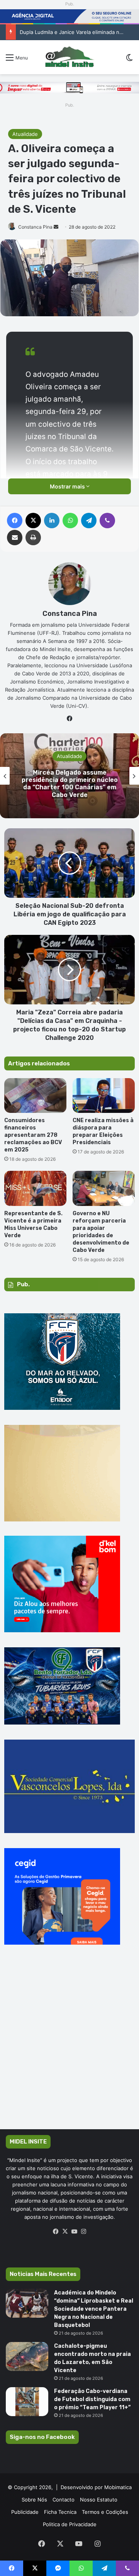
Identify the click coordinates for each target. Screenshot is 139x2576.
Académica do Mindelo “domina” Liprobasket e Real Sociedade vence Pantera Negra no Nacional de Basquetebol (94, 2309)
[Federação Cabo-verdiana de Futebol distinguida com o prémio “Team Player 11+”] (27, 2402)
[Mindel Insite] (69, 57)
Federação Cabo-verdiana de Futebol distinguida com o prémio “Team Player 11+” (92, 2399)
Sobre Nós (34, 2500)
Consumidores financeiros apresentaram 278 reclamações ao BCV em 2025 (33, 1135)
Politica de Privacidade (70, 2524)
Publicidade (25, 2512)
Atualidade (25, 134)
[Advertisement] (69, 2048)
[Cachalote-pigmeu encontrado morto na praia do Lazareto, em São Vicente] (27, 2356)
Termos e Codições (105, 2512)
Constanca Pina (35, 227)
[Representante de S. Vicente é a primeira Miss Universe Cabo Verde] (35, 1188)
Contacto (64, 2500)
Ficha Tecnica (60, 2512)
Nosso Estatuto (99, 2500)
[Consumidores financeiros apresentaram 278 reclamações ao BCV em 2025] (35, 1096)
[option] (69, 776)
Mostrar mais (68, 486)
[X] (65, 2232)
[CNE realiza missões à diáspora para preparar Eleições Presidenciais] (104, 1096)
